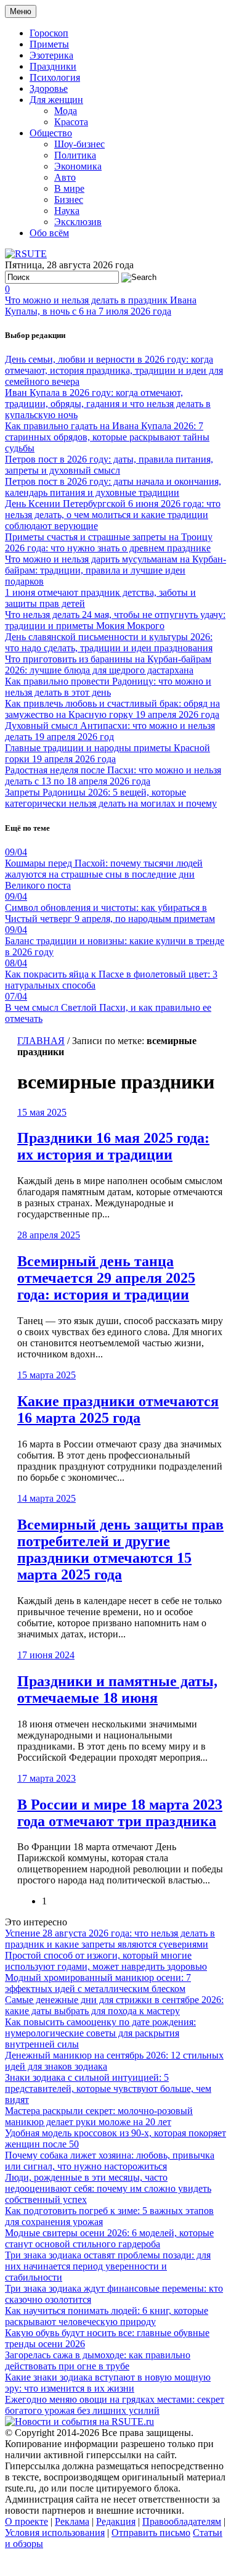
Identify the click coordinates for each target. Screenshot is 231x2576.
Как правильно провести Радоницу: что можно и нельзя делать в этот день (108, 687)
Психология (55, 77)
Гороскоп (49, 33)
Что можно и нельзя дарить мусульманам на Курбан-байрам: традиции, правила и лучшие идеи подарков (115, 570)
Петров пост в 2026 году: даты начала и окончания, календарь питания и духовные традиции (113, 487)
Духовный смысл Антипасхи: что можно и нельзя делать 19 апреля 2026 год (110, 731)
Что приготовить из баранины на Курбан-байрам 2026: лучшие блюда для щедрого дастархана (108, 665)
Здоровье (49, 88)
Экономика (78, 166)
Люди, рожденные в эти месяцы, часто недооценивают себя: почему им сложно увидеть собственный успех (108, 2188)
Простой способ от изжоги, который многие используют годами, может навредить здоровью (106, 1961)
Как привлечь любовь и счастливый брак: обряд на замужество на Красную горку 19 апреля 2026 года (112, 709)
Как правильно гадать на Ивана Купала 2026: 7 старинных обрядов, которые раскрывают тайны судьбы (107, 437)
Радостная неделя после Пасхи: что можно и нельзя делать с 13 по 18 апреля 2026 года (113, 776)
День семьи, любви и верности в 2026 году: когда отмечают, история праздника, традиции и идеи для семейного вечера (114, 370)
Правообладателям (182, 2521)
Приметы (49, 44)
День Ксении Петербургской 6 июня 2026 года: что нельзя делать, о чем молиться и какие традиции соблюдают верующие (113, 515)
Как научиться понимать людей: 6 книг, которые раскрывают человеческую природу (107, 2316)
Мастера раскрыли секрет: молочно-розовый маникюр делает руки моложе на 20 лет (99, 2116)
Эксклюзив (78, 222)
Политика (75, 155)
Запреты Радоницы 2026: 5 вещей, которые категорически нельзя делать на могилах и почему (111, 798)
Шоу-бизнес (79, 144)
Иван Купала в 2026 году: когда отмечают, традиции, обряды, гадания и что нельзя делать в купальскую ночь (108, 404)
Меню (21, 11)
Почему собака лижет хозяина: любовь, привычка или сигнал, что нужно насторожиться (110, 2161)
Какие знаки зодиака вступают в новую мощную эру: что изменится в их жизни (108, 2383)
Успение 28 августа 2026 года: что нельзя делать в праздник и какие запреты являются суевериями (110, 1939)
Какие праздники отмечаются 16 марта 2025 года (118, 1409)
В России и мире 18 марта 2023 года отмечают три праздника (120, 1813)
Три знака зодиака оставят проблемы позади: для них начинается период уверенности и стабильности (108, 2266)
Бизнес (69, 200)
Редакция (116, 2521)
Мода (66, 111)
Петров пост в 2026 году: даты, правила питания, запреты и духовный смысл (109, 465)
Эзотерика (51, 55)
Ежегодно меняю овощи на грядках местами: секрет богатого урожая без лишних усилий (115, 2405)
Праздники (53, 66)
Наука (67, 211)
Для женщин (56, 100)
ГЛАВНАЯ (41, 1041)
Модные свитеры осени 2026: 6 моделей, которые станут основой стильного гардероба (109, 2238)
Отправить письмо (151, 2533)
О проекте (26, 2521)
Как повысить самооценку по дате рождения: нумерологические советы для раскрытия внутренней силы (100, 2033)
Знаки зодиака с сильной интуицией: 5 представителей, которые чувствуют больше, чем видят (108, 2088)
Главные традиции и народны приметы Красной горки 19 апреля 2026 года (107, 753)
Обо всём (49, 233)
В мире (69, 188)
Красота (71, 122)
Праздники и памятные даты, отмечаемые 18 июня (117, 1689)
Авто (65, 177)
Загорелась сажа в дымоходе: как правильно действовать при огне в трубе (98, 2360)
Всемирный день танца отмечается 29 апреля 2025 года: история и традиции (106, 1278)
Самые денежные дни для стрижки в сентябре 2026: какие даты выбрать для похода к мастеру (114, 2005)
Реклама (72, 2521)
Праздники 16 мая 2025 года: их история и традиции (113, 1146)
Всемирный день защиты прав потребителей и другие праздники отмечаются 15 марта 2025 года (120, 1549)
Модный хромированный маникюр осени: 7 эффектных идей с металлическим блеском (98, 1983)
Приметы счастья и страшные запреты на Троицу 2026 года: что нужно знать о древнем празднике (109, 542)
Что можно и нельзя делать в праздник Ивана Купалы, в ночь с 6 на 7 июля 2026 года (101, 306)
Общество (51, 133)
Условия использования (55, 2533)
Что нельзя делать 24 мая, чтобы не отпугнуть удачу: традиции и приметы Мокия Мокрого (115, 620)
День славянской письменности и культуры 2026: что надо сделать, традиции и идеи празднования (109, 642)
